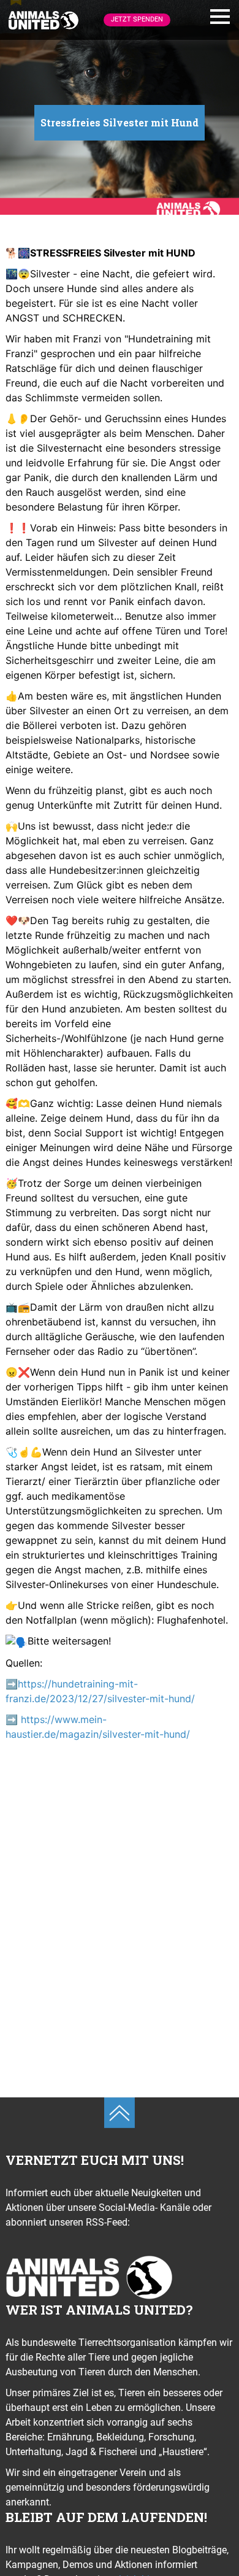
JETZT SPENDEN (137, 19)
